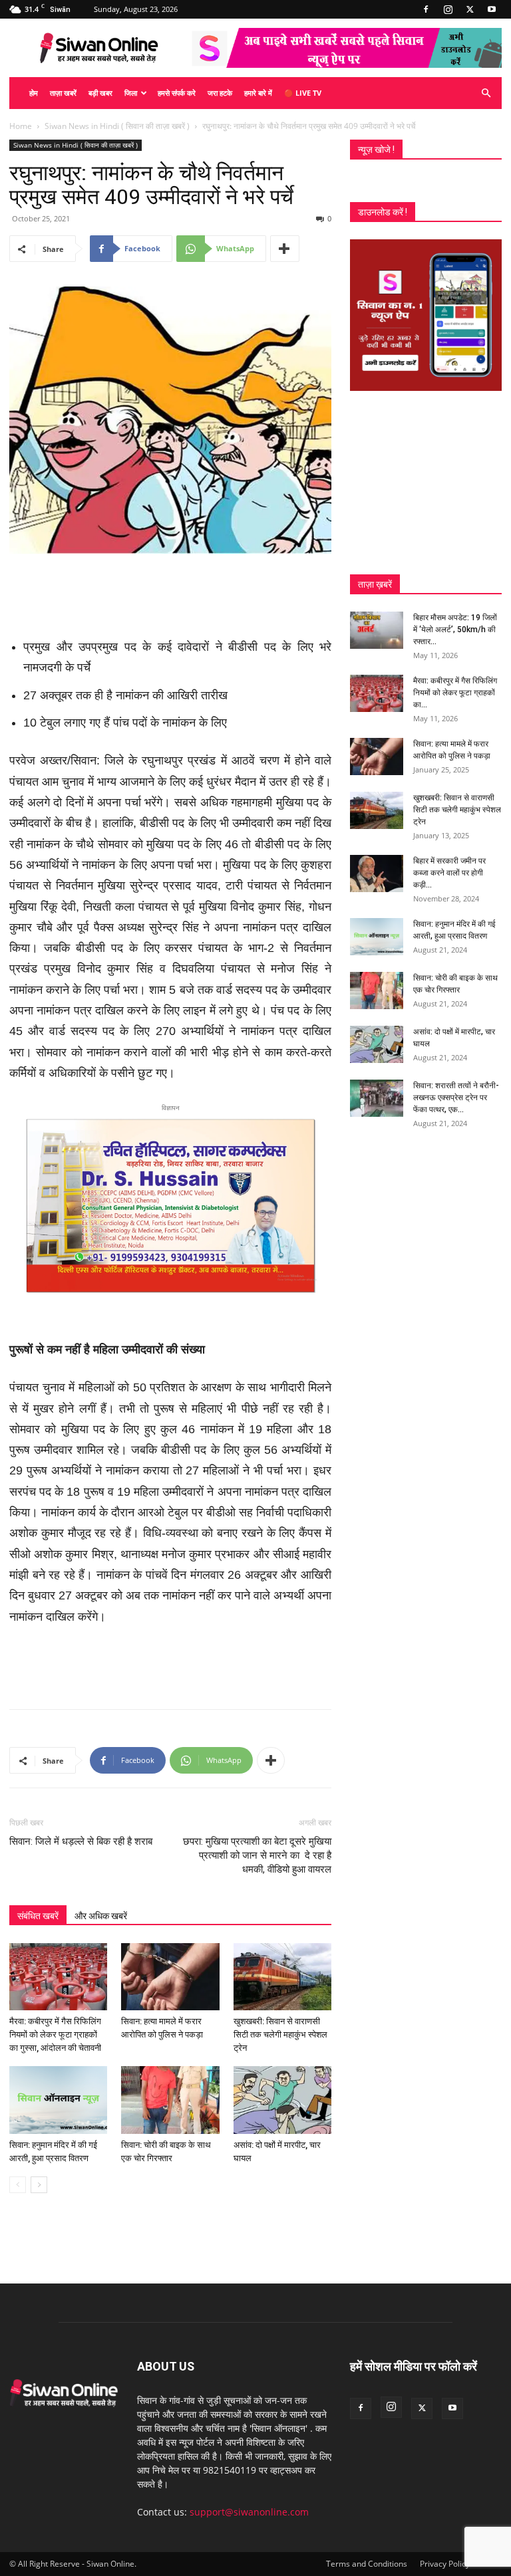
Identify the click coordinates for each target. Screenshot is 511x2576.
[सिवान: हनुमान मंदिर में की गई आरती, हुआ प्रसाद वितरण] (58, 2100)
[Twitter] (470, 9)
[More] (285, 249)
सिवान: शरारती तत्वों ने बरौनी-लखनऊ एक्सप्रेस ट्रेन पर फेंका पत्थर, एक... (456, 1098)
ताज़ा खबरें (63, 93)
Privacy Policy (445, 2564)
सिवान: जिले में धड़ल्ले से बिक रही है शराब (81, 1841)
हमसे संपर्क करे (177, 93)
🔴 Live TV (303, 93)
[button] (486, 93)
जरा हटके (220, 93)
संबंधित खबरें (38, 1916)
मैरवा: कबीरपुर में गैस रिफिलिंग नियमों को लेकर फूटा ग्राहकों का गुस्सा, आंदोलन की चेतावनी (55, 2035)
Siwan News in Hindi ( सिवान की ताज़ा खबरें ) (117, 126)
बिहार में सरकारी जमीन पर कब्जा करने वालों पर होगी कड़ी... (449, 873)
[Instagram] (448, 9)
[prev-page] (18, 2185)
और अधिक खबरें (101, 1916)
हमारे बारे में (258, 93)
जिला (131, 93)
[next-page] (39, 2185)
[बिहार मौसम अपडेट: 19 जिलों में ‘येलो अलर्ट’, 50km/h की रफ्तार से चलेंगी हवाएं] (377, 630)
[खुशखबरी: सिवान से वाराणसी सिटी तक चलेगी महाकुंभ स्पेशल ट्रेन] (282, 1977)
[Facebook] (426, 9)
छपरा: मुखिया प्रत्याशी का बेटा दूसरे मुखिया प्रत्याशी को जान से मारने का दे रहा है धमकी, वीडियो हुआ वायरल (257, 1855)
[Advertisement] (170, 591)
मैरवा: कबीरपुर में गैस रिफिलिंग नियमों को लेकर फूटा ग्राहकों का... (455, 693)
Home (21, 126)
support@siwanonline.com (249, 2512)
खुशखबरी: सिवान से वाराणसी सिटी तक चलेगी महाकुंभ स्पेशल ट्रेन (280, 2035)
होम (34, 93)
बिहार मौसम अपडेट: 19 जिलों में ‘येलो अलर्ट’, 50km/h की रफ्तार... (455, 630)
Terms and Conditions (367, 2564)
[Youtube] (492, 9)
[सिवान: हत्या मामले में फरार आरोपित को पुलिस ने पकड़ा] (170, 1977)
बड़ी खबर (100, 93)
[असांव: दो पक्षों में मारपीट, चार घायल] (282, 2100)
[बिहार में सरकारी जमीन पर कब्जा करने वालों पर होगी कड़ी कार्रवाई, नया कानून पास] (377, 874)
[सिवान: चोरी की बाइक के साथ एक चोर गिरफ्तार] (170, 2100)
